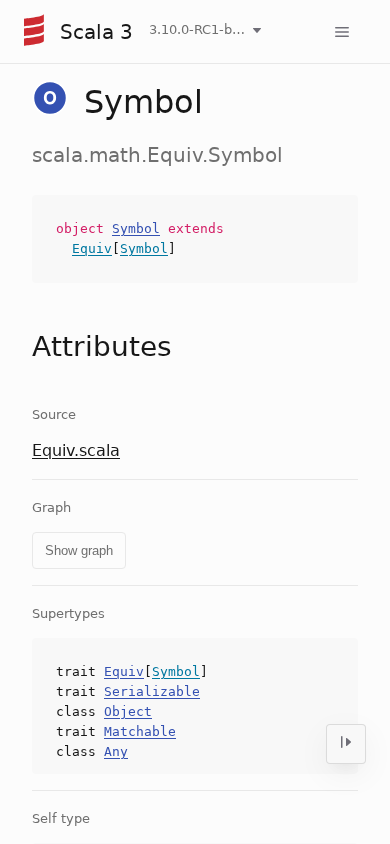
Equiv (92, 248)
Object (128, 711)
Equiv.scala (76, 450)
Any (116, 751)
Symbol (136, 228)
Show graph (79, 550)
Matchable (140, 731)
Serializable (152, 691)
